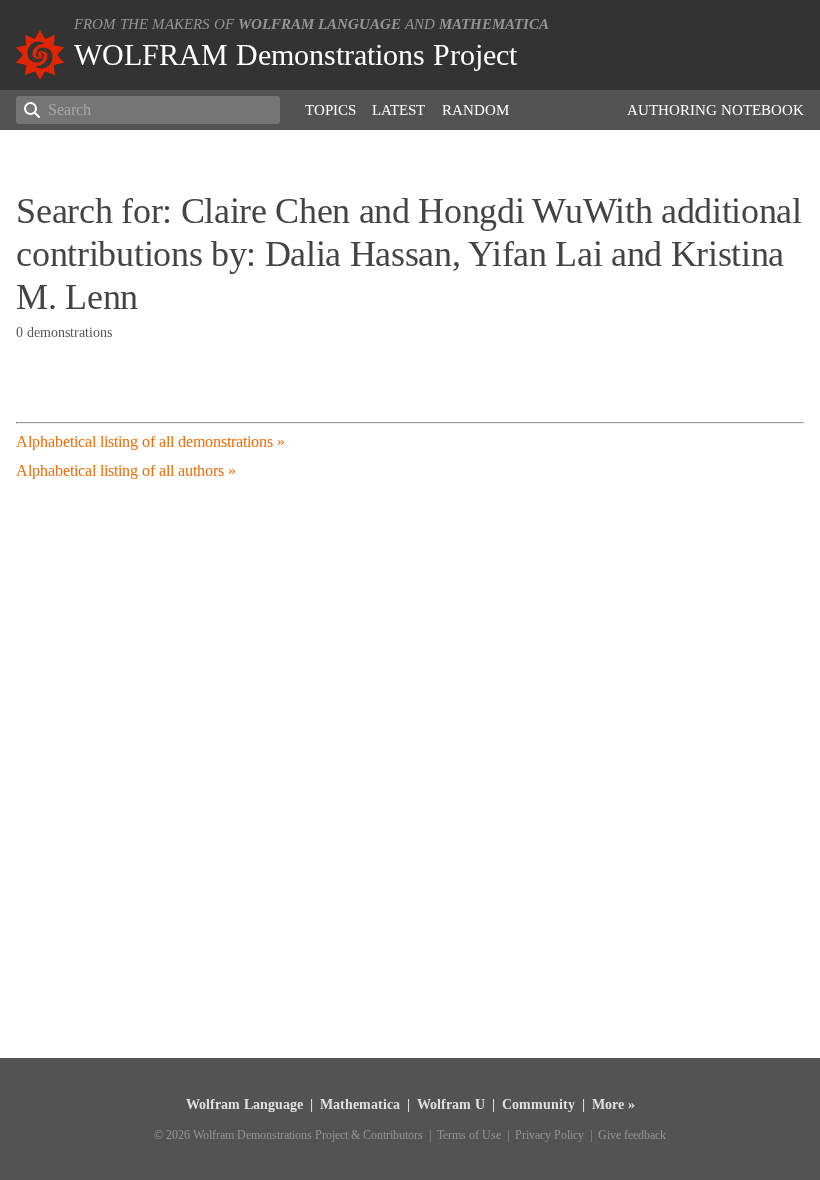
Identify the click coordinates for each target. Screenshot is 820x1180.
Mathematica (494, 24)
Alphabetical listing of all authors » (126, 470)
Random (475, 110)
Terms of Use (469, 1135)
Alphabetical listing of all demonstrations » (150, 441)
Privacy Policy (549, 1135)
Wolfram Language (319, 24)
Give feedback (632, 1135)
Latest (398, 110)
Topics (330, 110)
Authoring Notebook (715, 110)
